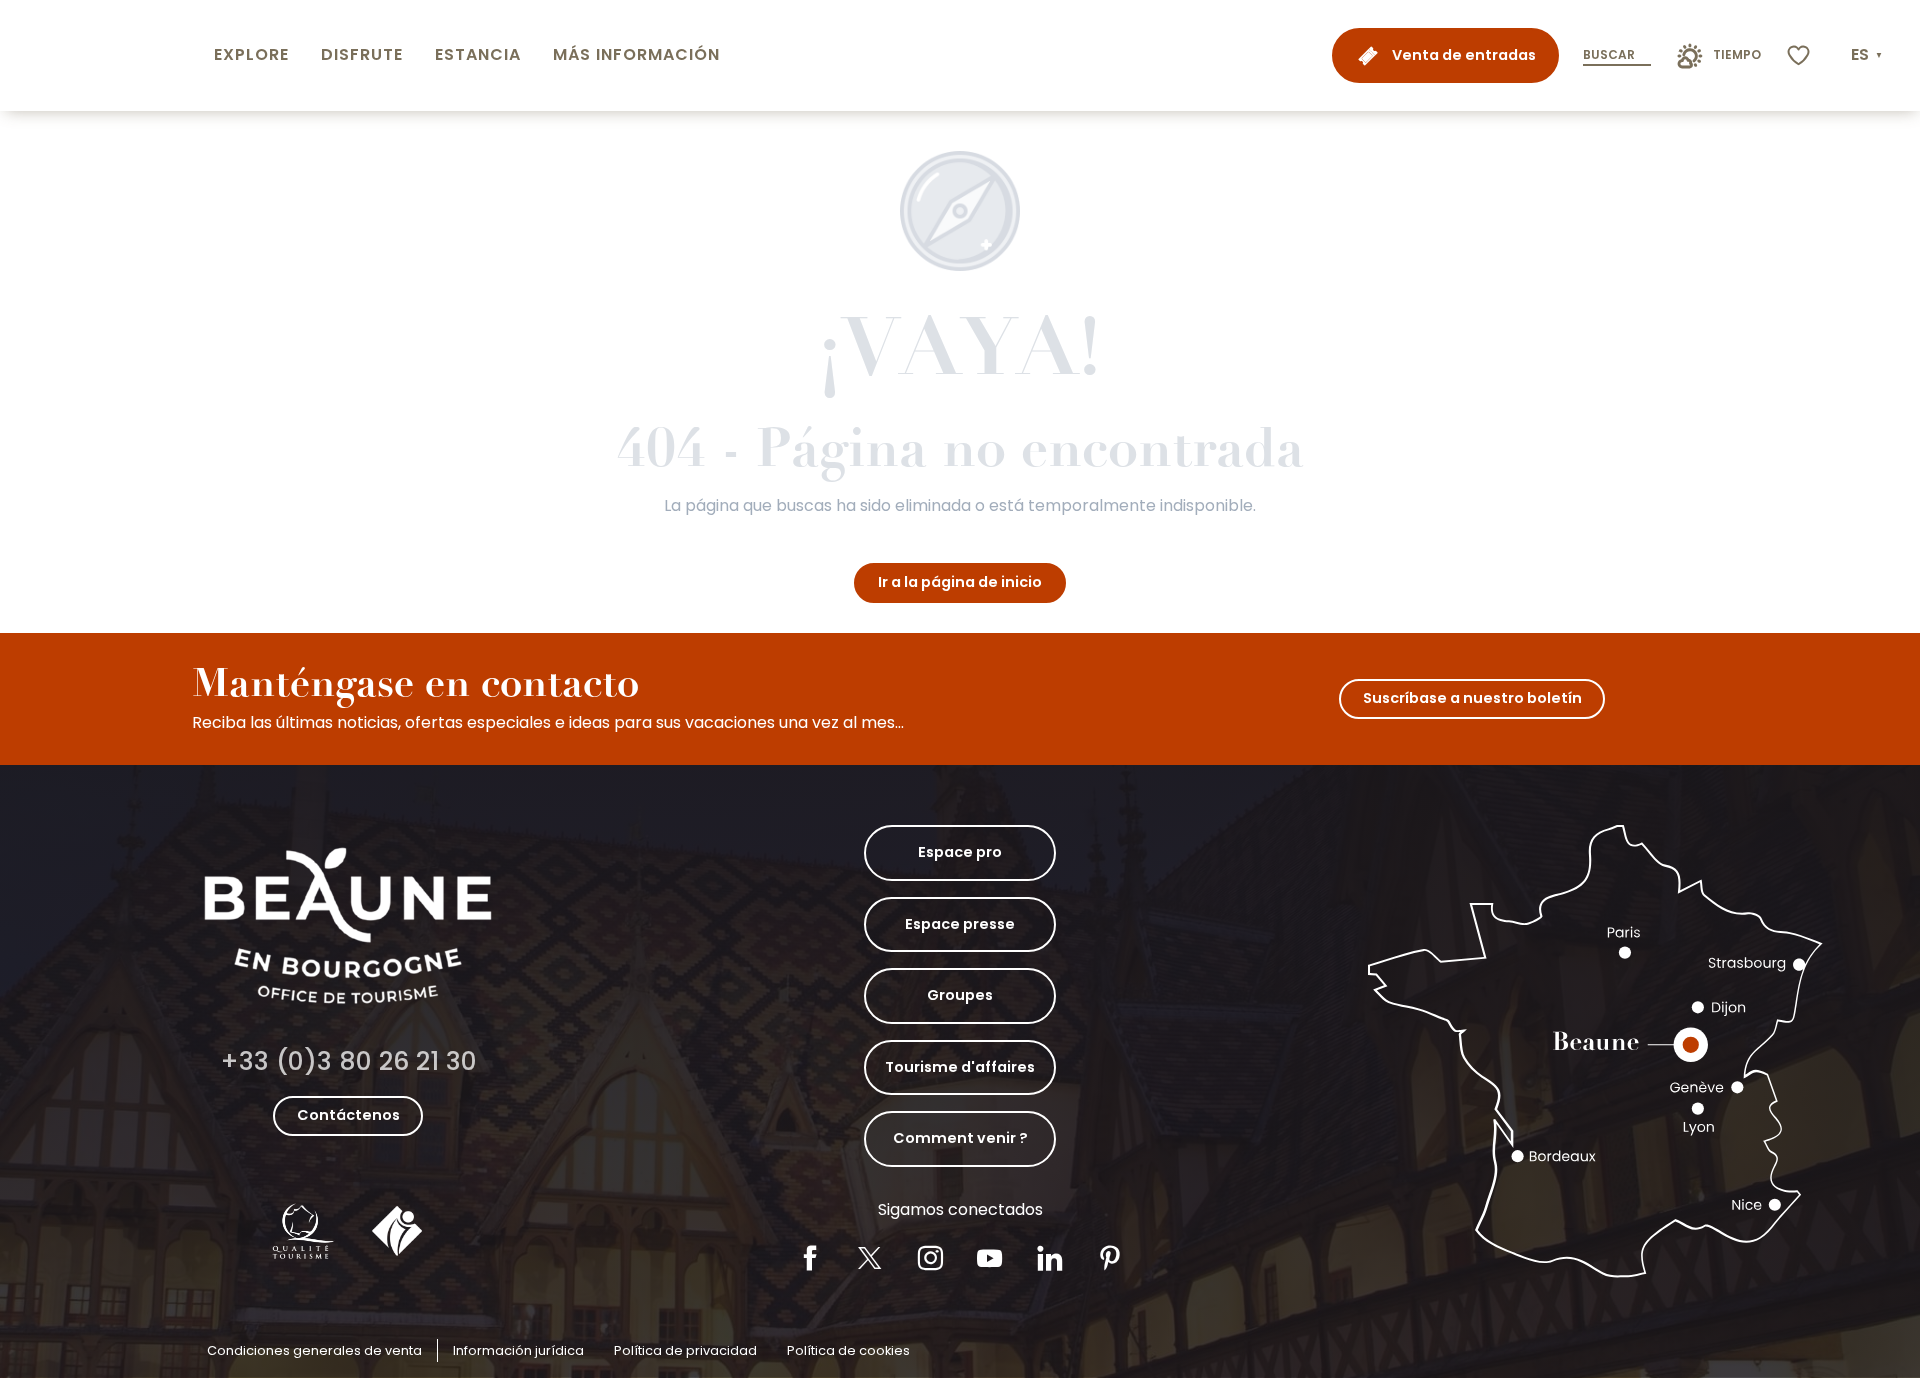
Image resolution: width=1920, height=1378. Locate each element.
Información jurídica (518, 1350)
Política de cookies (848, 1350)
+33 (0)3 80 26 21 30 (348, 1061)
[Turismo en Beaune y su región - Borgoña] (103, 55)
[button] (1868, 55)
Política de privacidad (685, 1350)
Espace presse (960, 924)
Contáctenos (348, 1115)
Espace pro (960, 852)
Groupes (960, 995)
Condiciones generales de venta (314, 1350)
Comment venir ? (960, 1138)
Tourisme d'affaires (960, 1067)
